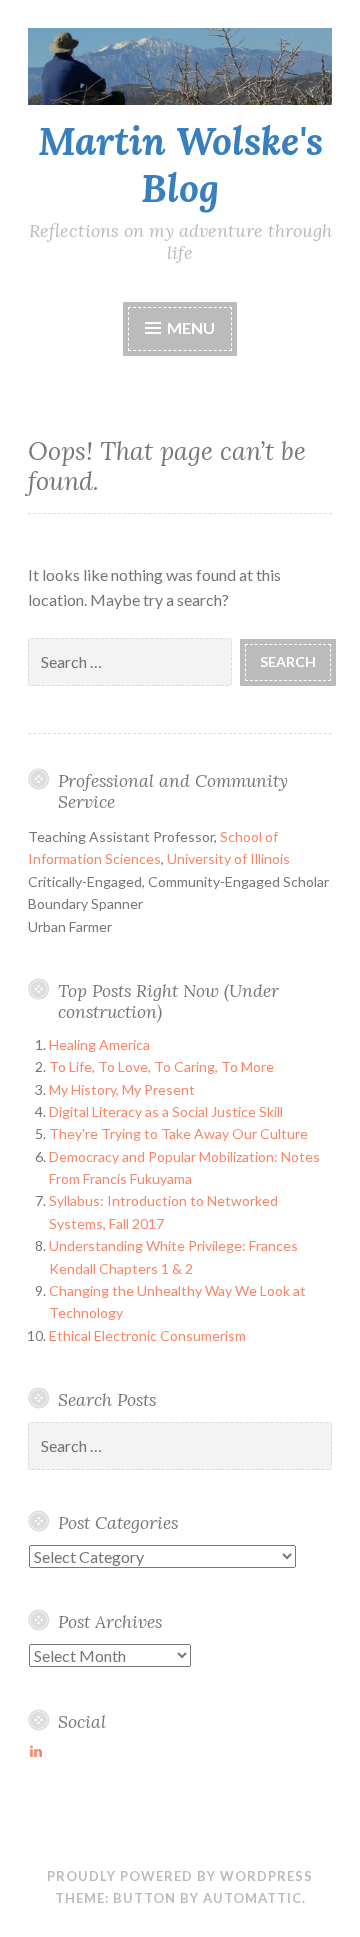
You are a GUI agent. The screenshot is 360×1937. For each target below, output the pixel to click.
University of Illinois (228, 858)
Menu (191, 327)
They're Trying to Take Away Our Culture (178, 1133)
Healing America (99, 1044)
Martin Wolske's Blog (180, 164)
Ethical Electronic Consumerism (147, 1335)
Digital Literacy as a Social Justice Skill (166, 1111)
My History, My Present (122, 1089)
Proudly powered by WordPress (180, 1876)
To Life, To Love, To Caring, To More (161, 1066)
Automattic (252, 1898)
